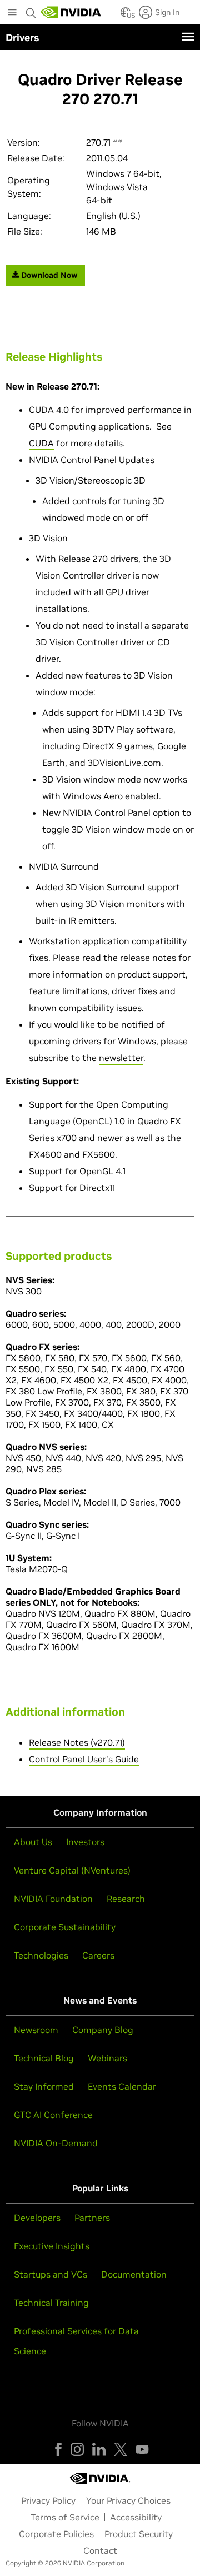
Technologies (41, 1955)
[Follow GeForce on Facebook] (58, 2449)
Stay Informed (44, 2086)
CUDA (41, 443)
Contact (100, 2550)
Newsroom (36, 2030)
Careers (98, 1955)
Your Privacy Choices (128, 2500)
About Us (33, 1842)
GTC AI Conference (53, 2115)
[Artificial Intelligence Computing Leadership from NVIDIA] (71, 12)
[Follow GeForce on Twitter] (121, 2449)
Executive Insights (52, 2246)
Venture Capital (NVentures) (72, 1870)
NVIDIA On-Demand (56, 2143)
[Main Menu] (12, 13)
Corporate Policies (56, 2534)
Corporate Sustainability (65, 1927)
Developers (37, 2218)
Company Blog (103, 2030)
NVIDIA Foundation (53, 1899)
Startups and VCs (51, 2274)
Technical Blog (44, 2058)
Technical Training (51, 2303)
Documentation (134, 2274)
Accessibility (136, 2517)
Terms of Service (65, 2517)
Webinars (107, 2058)
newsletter (121, 1058)
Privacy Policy (48, 2500)
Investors (85, 1842)
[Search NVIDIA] (31, 10)
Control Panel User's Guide (84, 1759)
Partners (92, 2218)
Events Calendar (122, 2086)
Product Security (139, 2534)
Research (126, 1899)
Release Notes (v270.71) (77, 1742)
